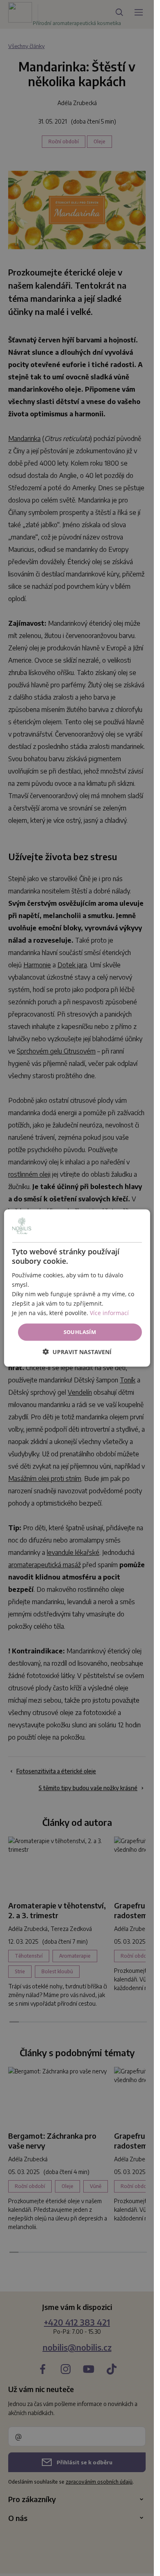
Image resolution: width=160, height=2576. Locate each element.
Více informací (109, 1313)
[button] (77, 1351)
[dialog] (77, 1288)
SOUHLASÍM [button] (80, 1332)
